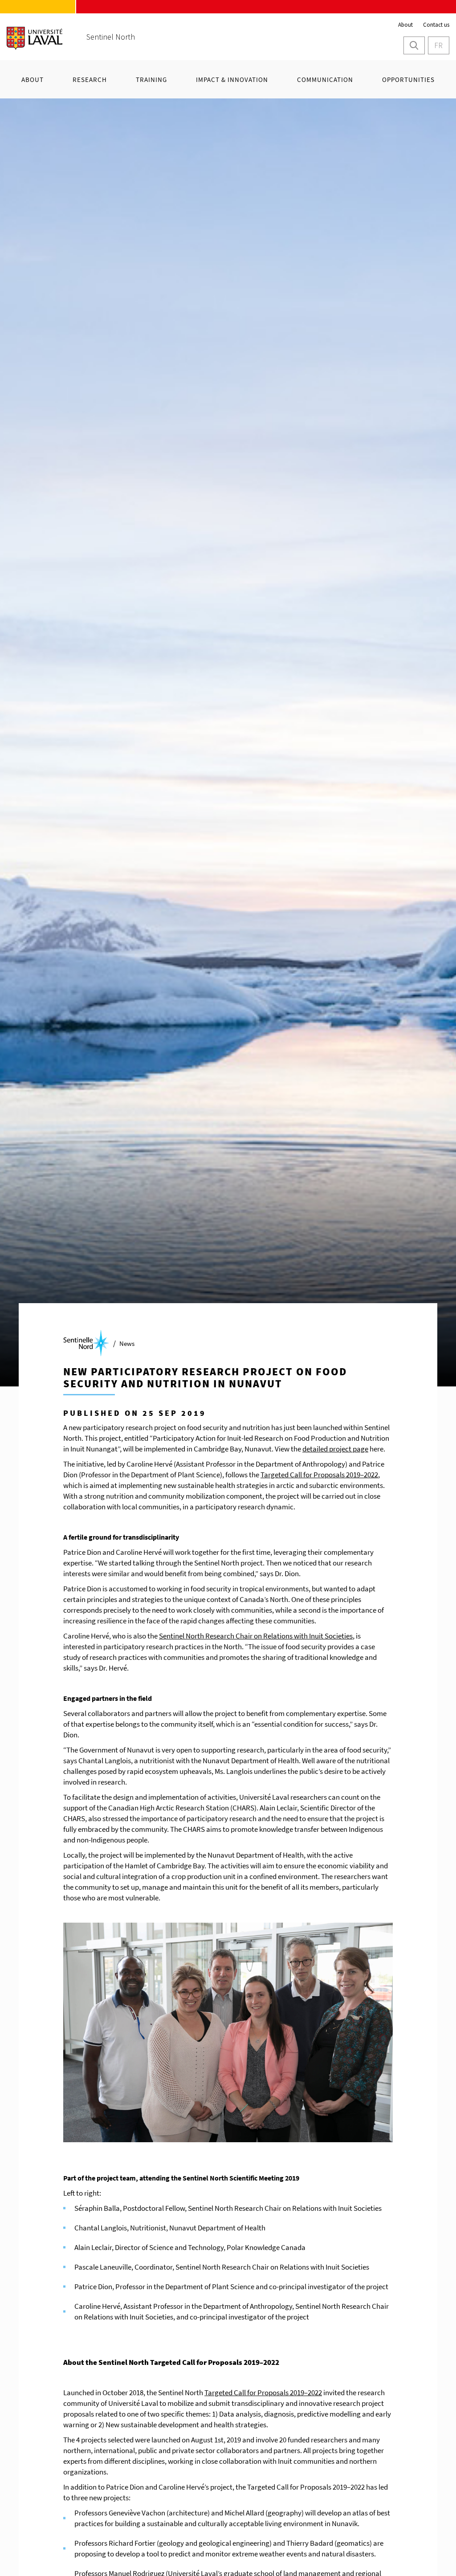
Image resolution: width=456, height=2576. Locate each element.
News (127, 1343)
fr (438, 45)
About (405, 25)
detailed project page (335, 1449)
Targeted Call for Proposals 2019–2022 (319, 1475)
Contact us (436, 25)
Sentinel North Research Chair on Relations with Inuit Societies (256, 1636)
